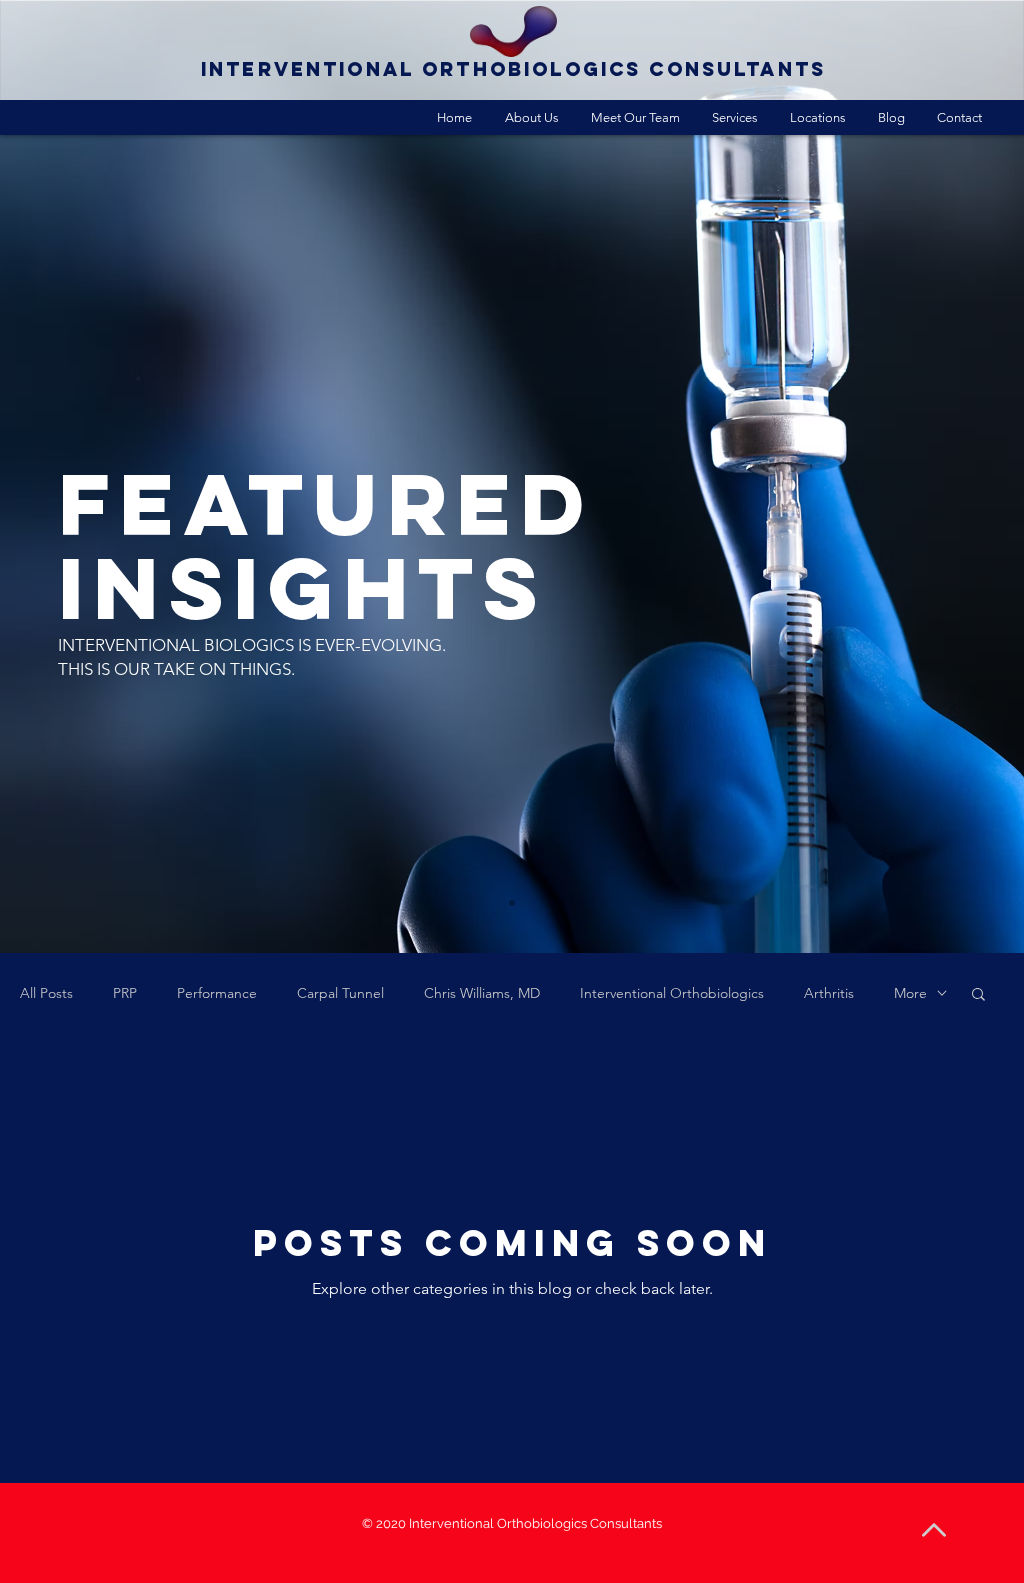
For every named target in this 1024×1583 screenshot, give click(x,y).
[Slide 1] (512, 903)
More (910, 993)
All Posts (46, 993)
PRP (125, 993)
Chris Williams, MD (482, 993)
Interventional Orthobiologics (672, 993)
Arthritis (829, 993)
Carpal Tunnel (340, 993)
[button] (978, 995)
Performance (217, 993)
